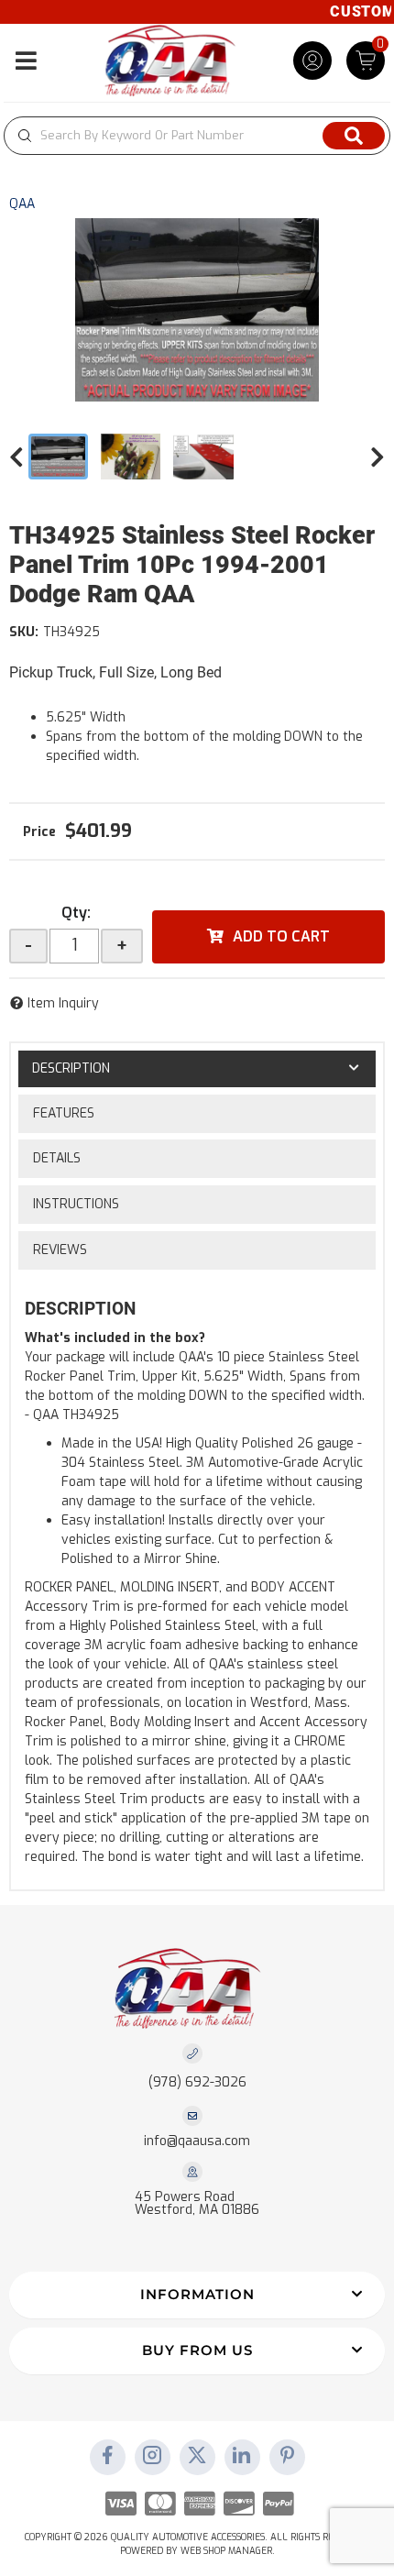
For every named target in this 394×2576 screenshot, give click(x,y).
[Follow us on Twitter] (197, 2457)
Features (64, 1113)
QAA (22, 204)
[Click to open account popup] (312, 61)
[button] (197, 136)
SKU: (24, 632)
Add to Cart (281, 936)
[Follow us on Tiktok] (242, 2457)
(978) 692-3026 (197, 2082)
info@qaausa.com (197, 2141)
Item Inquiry (63, 1003)
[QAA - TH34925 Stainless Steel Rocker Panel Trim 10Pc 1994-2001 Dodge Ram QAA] (197, 310)
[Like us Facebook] (107, 2457)
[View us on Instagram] (152, 2457)
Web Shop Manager (226, 2551)
